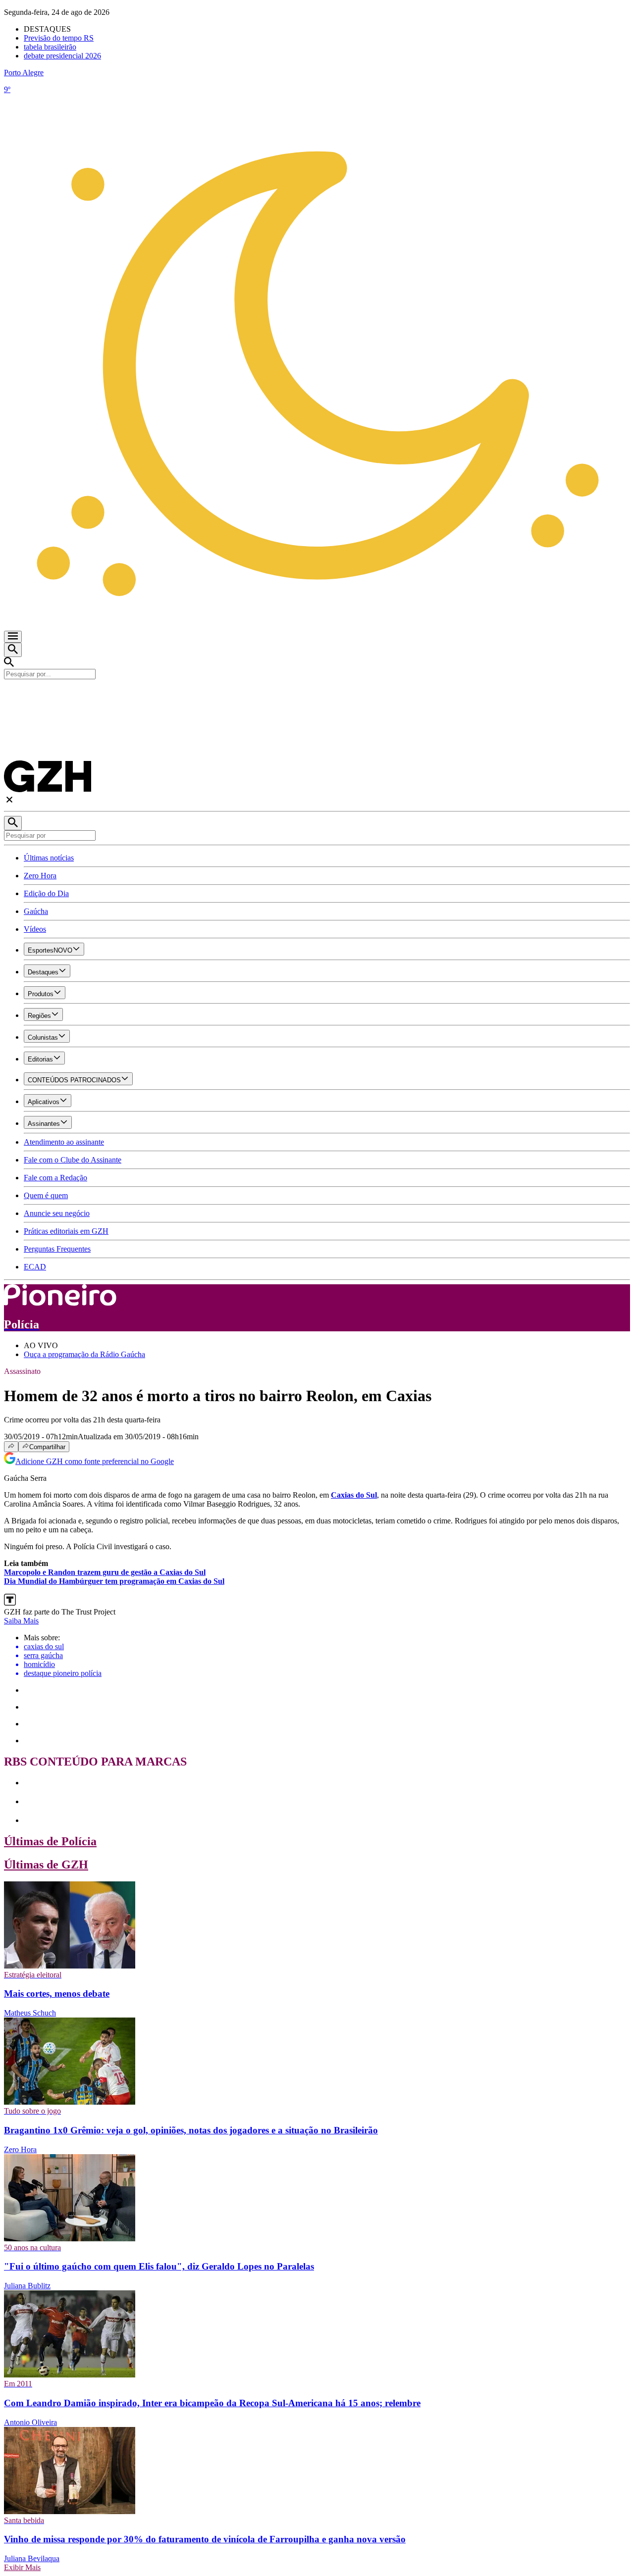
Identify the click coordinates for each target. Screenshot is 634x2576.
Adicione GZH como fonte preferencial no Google (95, 1461)
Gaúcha (36, 911)
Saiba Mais (21, 1621)
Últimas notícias (49, 858)
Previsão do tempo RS (59, 38)
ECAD (35, 1267)
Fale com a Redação (55, 1178)
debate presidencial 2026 (62, 56)
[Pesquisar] (13, 823)
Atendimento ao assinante (64, 1142)
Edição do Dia (46, 893)
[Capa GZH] (317, 696)
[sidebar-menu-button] (13, 637)
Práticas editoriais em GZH (66, 1231)
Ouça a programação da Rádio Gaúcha (84, 1354)
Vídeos (35, 929)
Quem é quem (46, 1195)
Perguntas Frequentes (57, 1249)
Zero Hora (40, 876)
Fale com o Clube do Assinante (73, 1160)
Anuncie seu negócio (57, 1213)
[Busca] (13, 650)
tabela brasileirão (50, 47)
